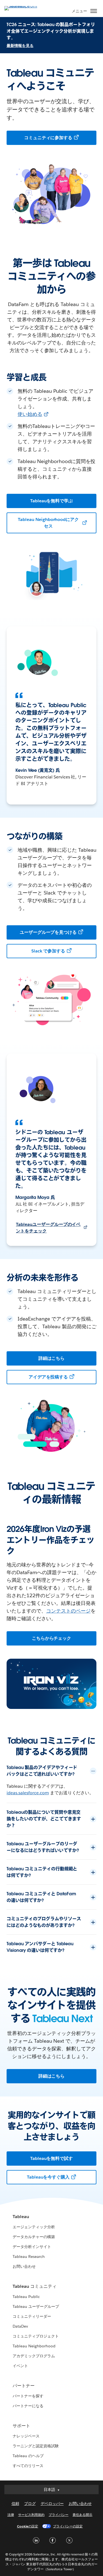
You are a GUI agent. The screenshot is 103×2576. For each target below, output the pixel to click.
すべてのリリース (28, 2466)
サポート (21, 2426)
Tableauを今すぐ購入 (48, 2177)
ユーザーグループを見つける (48, 932)
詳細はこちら (52, 1358)
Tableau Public (26, 2297)
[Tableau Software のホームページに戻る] (24, 8)
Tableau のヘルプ (28, 2456)
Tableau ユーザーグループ (36, 2306)
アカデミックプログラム (34, 2356)
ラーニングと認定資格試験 (36, 2446)
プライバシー (59, 2515)
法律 (11, 2515)
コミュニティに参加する (48, 138)
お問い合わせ (24, 2266)
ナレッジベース (26, 2436)
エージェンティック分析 (34, 2227)
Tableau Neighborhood (34, 2346)
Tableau (21, 2217)
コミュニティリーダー (32, 2316)
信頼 (15, 2504)
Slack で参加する (48, 951)
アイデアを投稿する (48, 1377)
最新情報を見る (20, 46)
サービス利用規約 (31, 2515)
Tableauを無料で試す (52, 2158)
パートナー (24, 2386)
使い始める (30, 414)
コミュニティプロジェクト (36, 2336)
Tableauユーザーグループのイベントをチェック (48, 1228)
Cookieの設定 (28, 2526)
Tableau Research (29, 2257)
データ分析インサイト (32, 2247)
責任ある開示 (82, 2515)
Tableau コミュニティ (35, 2286)
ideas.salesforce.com (28, 1793)
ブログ (30, 2504)
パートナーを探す (28, 2396)
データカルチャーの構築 (34, 2237)
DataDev (20, 2326)
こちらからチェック (52, 1638)
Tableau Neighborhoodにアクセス (48, 523)
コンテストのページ (68, 1611)
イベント (20, 2366)
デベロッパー (52, 2504)
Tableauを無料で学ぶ (52, 501)
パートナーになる (28, 2406)
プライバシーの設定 (68, 2526)
